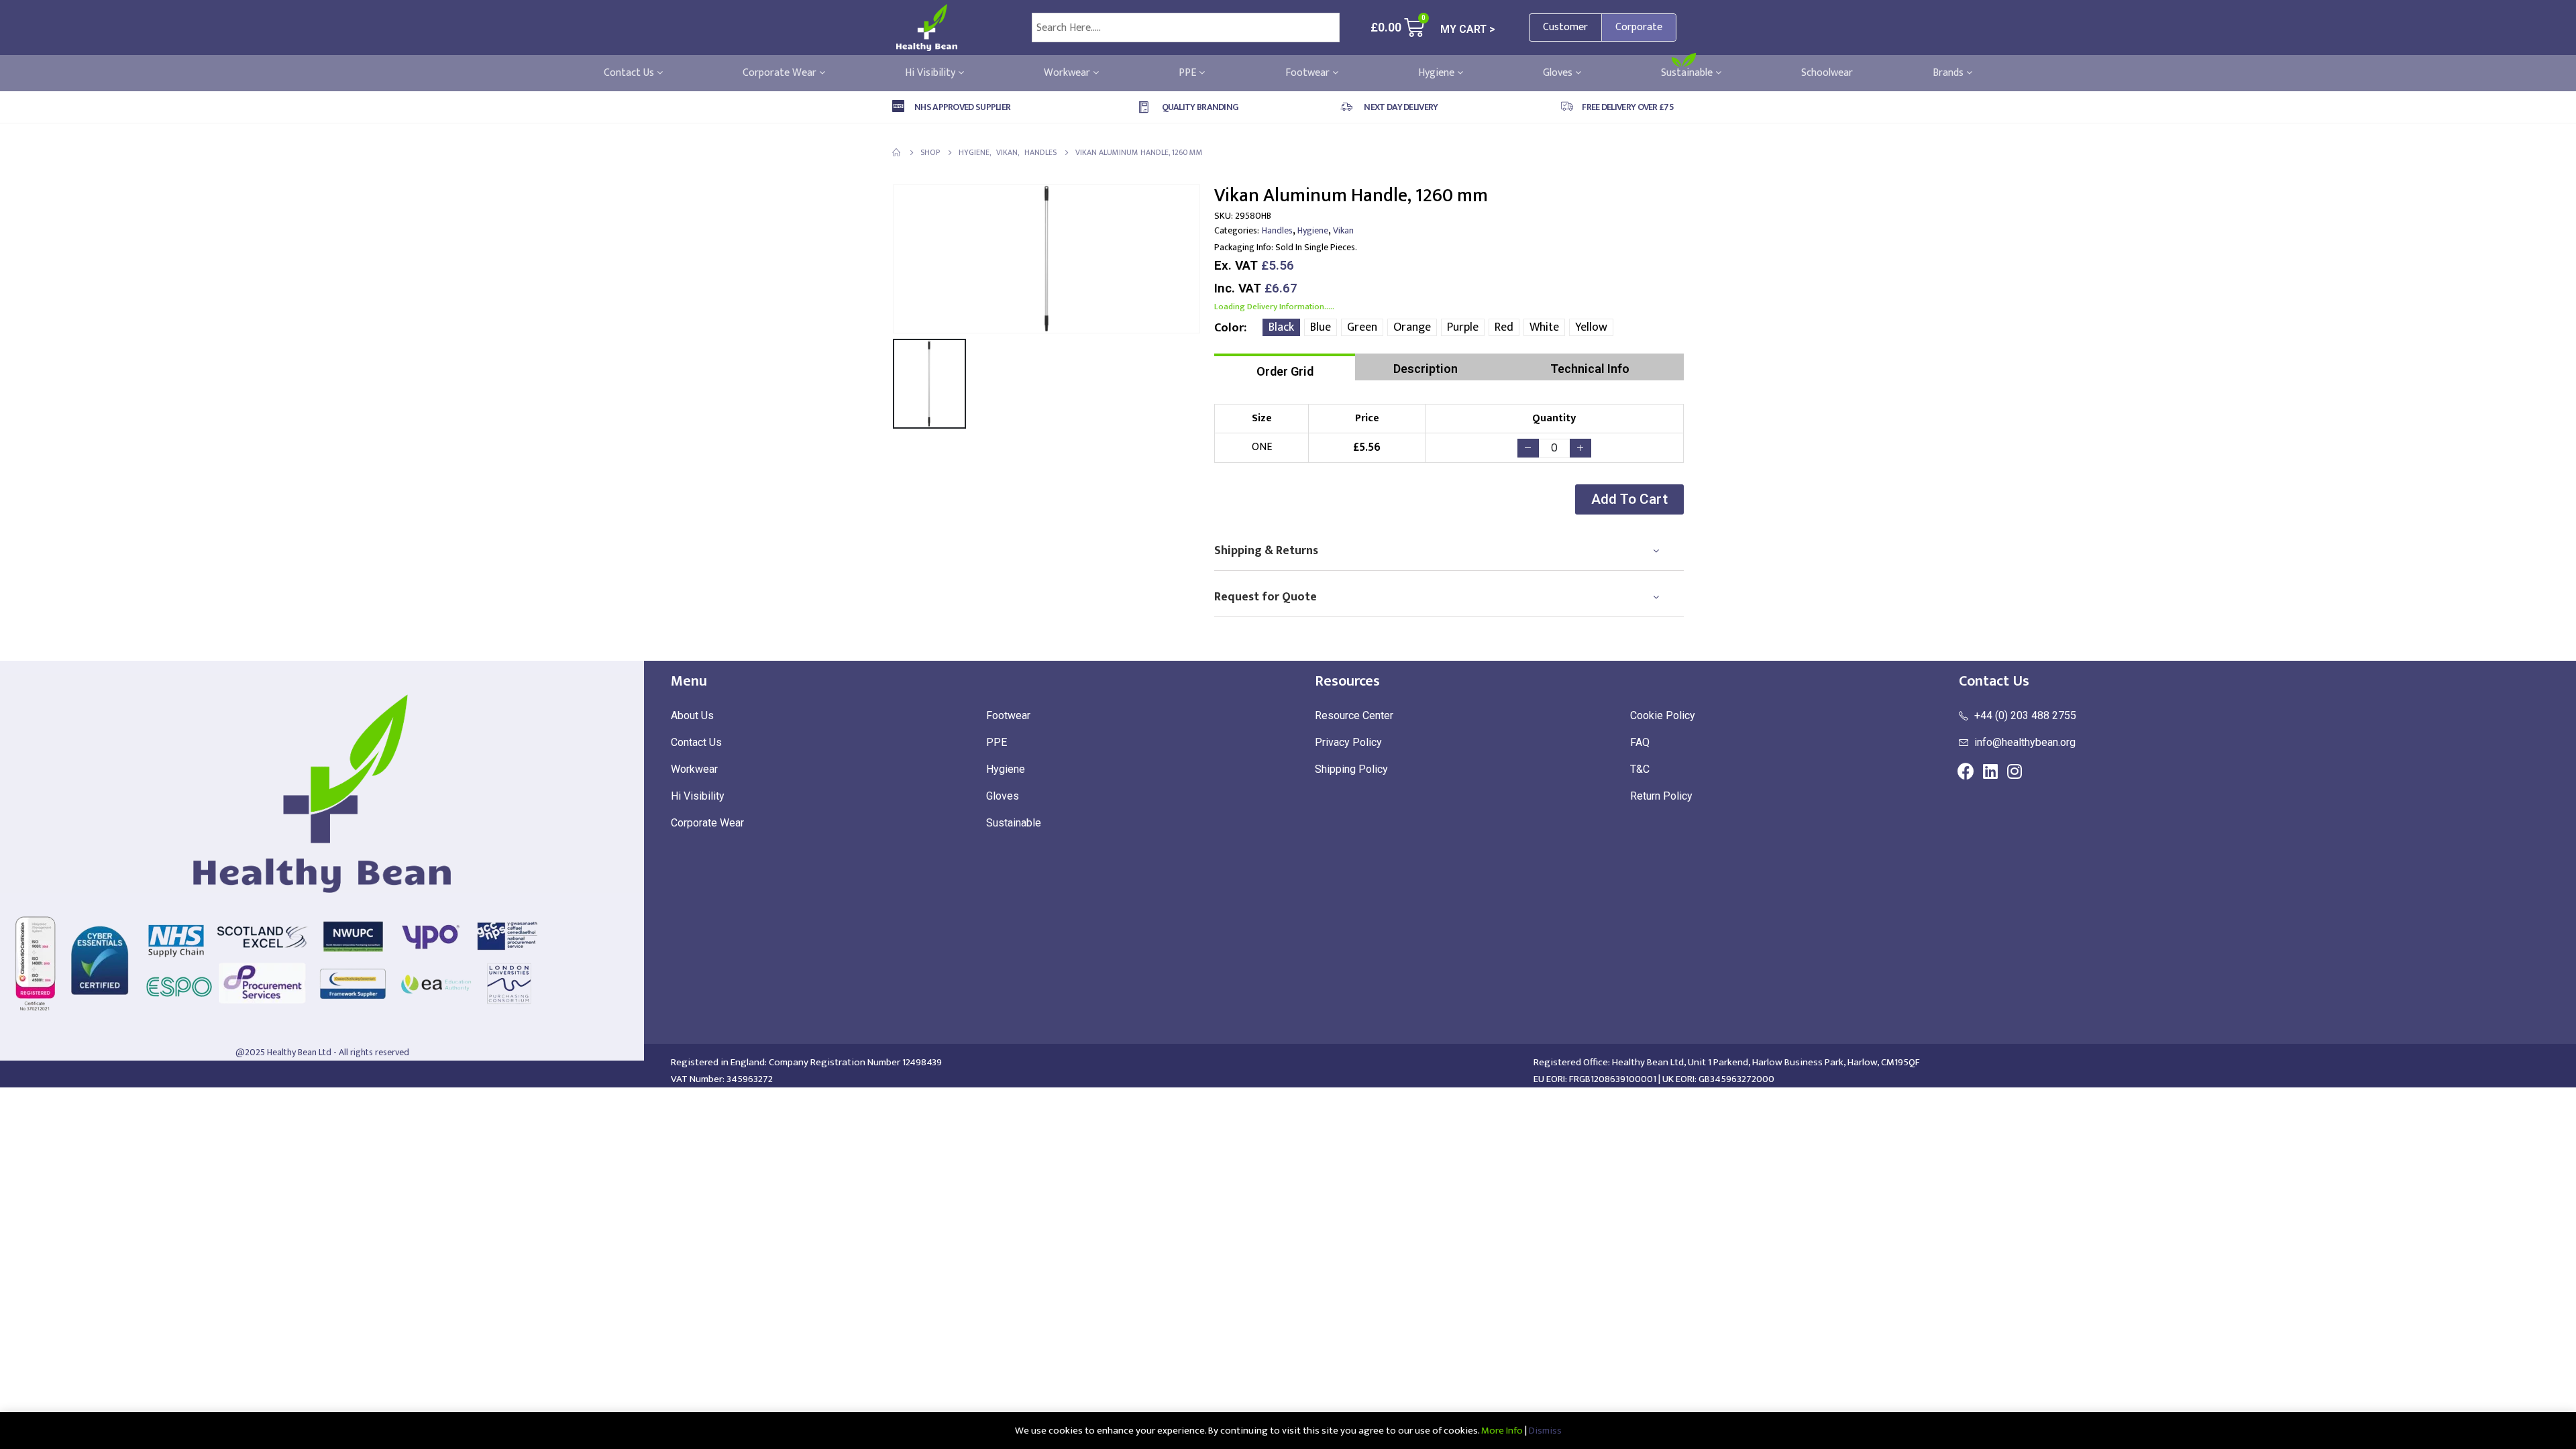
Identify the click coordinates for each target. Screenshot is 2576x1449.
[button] (1629, 499)
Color (1229, 328)
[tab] (1285, 367)
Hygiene (1438, 73)
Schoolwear (1827, 73)
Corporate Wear (781, 73)
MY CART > (1468, 29)
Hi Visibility (931, 73)
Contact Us (630, 73)
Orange (1412, 327)
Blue (1321, 327)
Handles (1277, 230)
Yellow (1591, 327)
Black (1281, 327)
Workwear (1068, 73)
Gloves (1559, 73)
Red (1504, 327)
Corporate (1639, 27)
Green (1362, 327)
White (1544, 327)
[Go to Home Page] (897, 152)
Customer (1565, 27)
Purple (1463, 327)
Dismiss (1545, 1431)
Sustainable (1688, 73)
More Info (1502, 1431)
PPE (1189, 73)
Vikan (1343, 230)
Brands (1949, 73)
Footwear (1309, 73)
